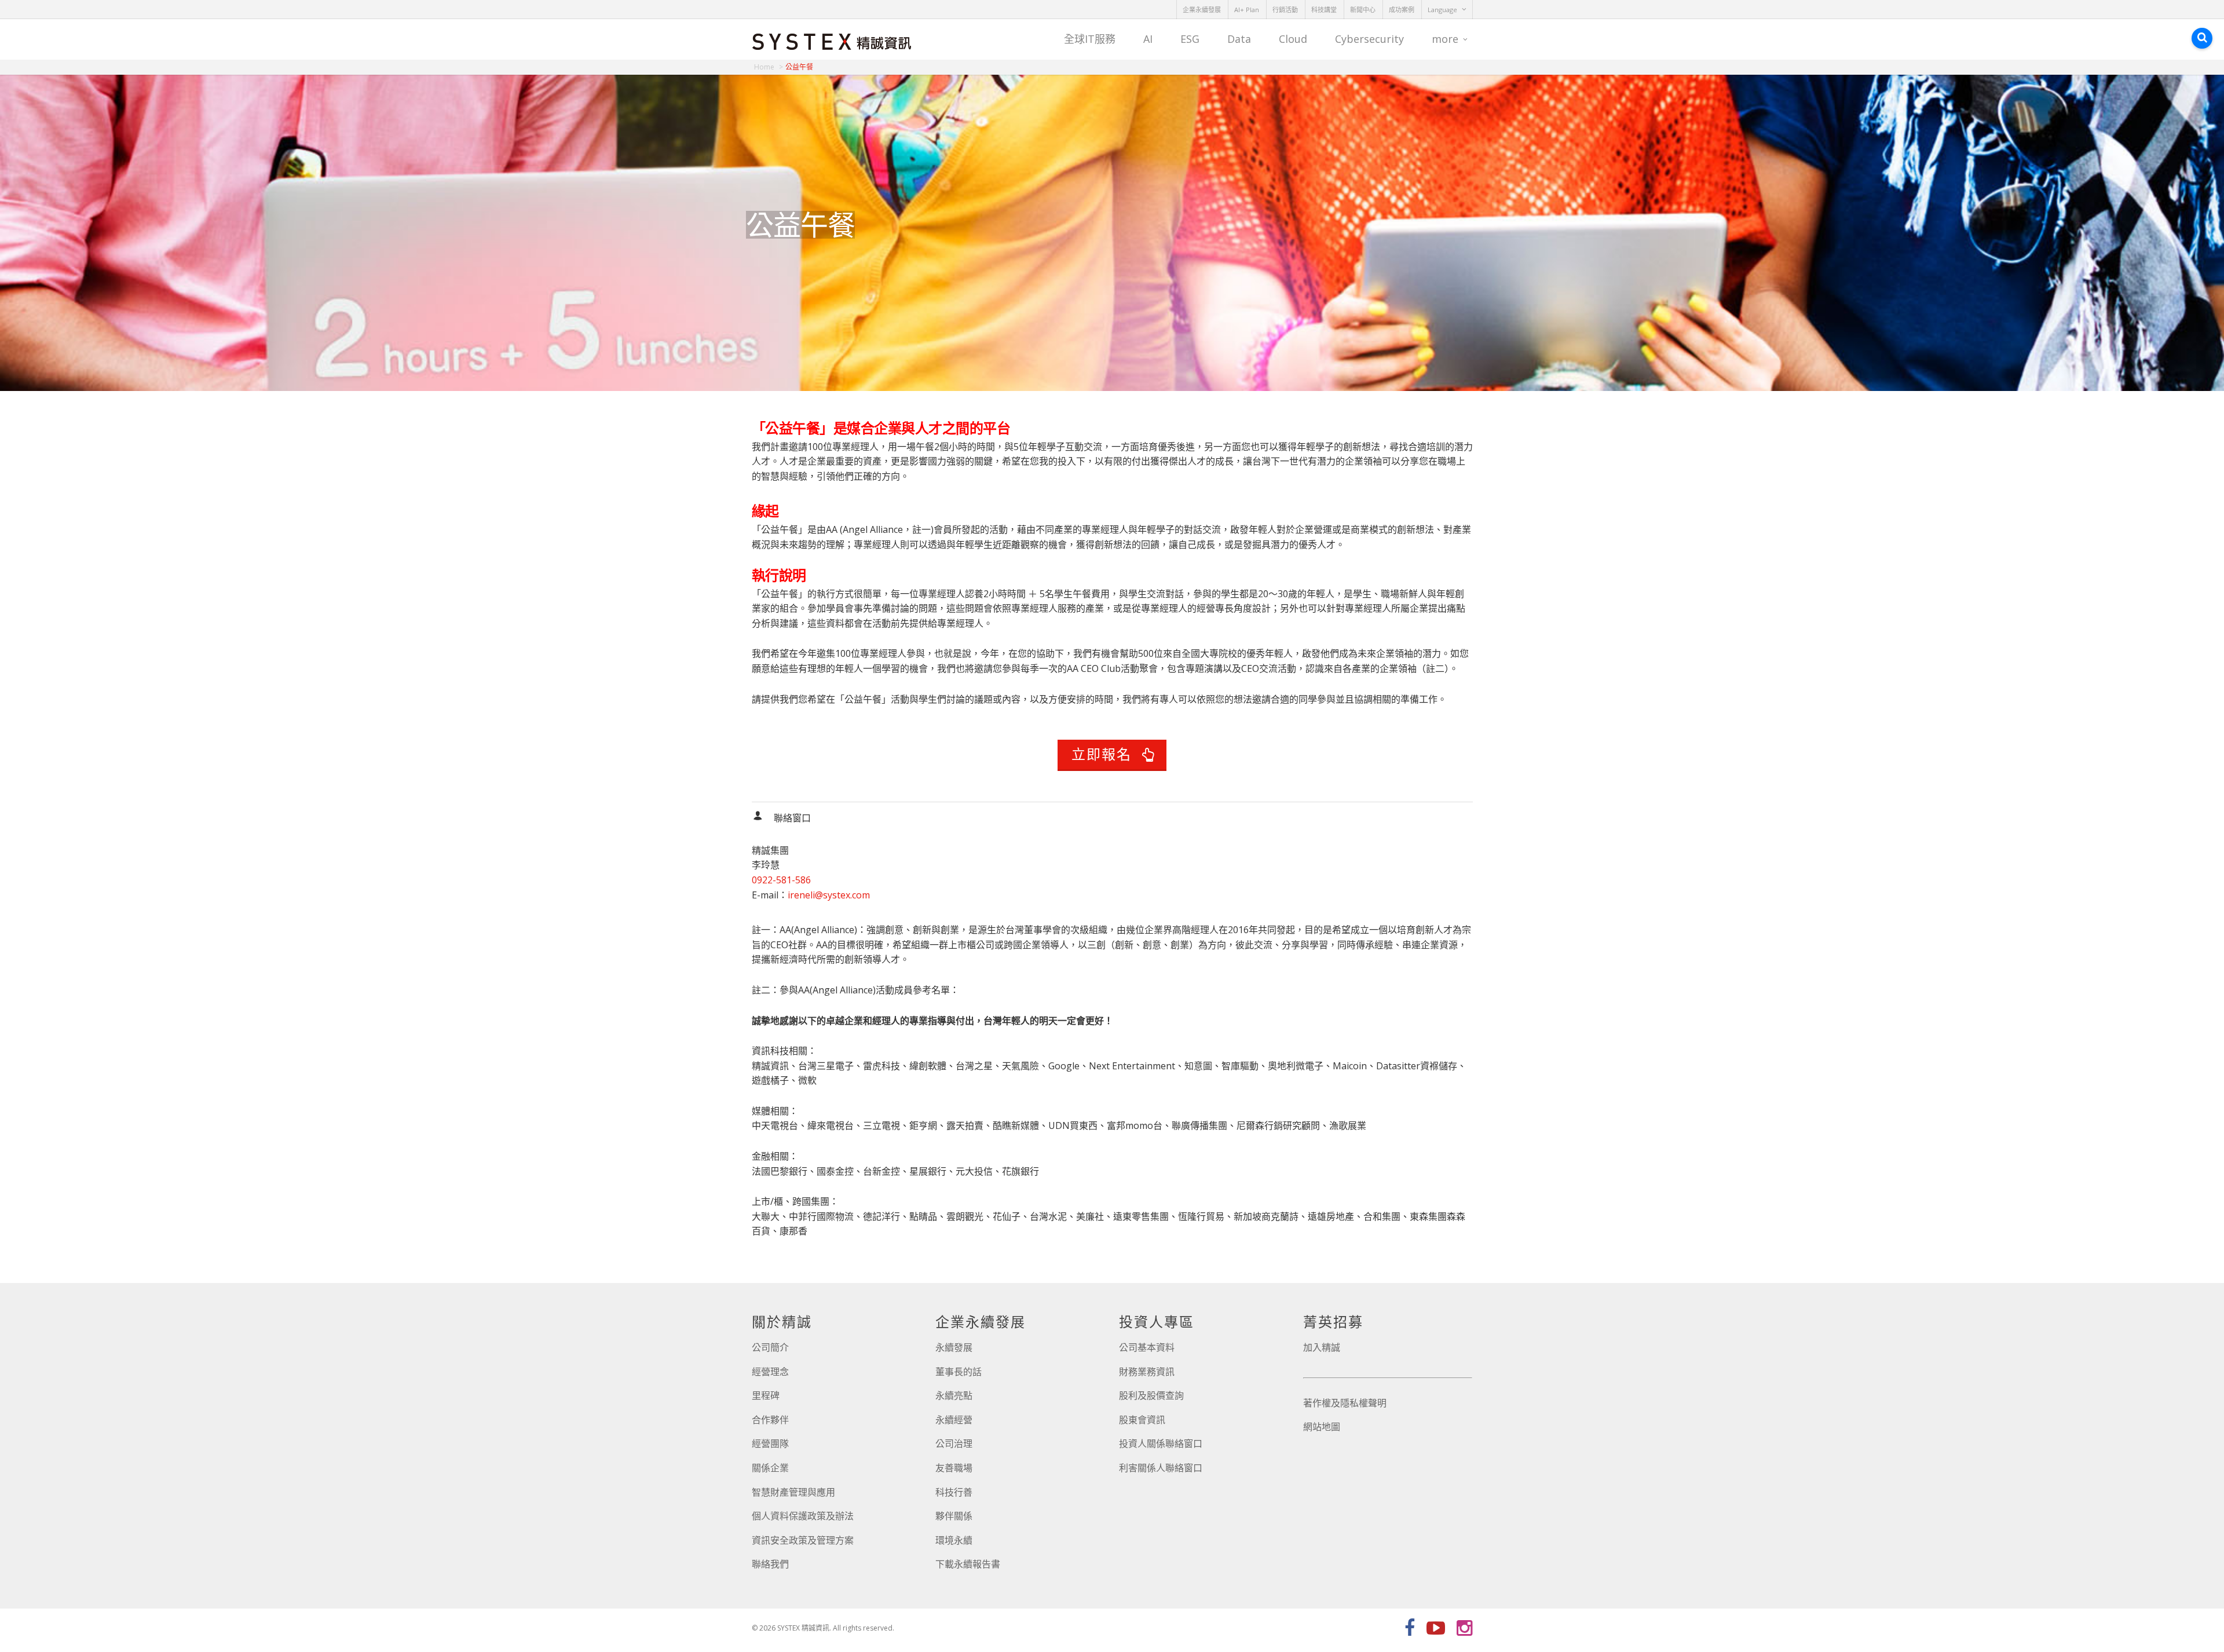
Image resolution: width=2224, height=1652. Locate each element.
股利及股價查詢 (1151, 1395)
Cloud (1293, 39)
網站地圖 (1322, 1427)
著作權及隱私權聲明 (1345, 1403)
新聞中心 (1363, 10)
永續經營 (954, 1420)
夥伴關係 (954, 1516)
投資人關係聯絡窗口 (1161, 1443)
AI (1148, 39)
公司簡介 (770, 1347)
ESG (1190, 39)
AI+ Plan (1247, 10)
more (1445, 39)
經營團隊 (770, 1443)
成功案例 (1402, 10)
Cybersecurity (1369, 39)
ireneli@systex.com (829, 895)
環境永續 (954, 1540)
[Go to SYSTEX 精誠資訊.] (769, 67)
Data (1239, 39)
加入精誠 (1322, 1347)
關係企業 (770, 1468)
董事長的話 (959, 1372)
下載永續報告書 (968, 1564)
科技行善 (954, 1492)
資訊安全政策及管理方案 (803, 1540)
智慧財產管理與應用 (793, 1492)
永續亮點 (954, 1395)
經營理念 (770, 1372)
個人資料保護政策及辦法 (803, 1516)
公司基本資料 (1147, 1347)
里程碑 (766, 1395)
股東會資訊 (1142, 1420)
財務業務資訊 (1147, 1372)
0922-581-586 (781, 880)
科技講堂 (1324, 10)
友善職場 (954, 1468)
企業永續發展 (1202, 10)
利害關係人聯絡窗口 (1161, 1468)
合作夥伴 (770, 1420)
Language (1442, 10)
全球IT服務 (1090, 39)
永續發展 (954, 1347)
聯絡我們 (770, 1564)
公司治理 (954, 1443)
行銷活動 (1285, 10)
